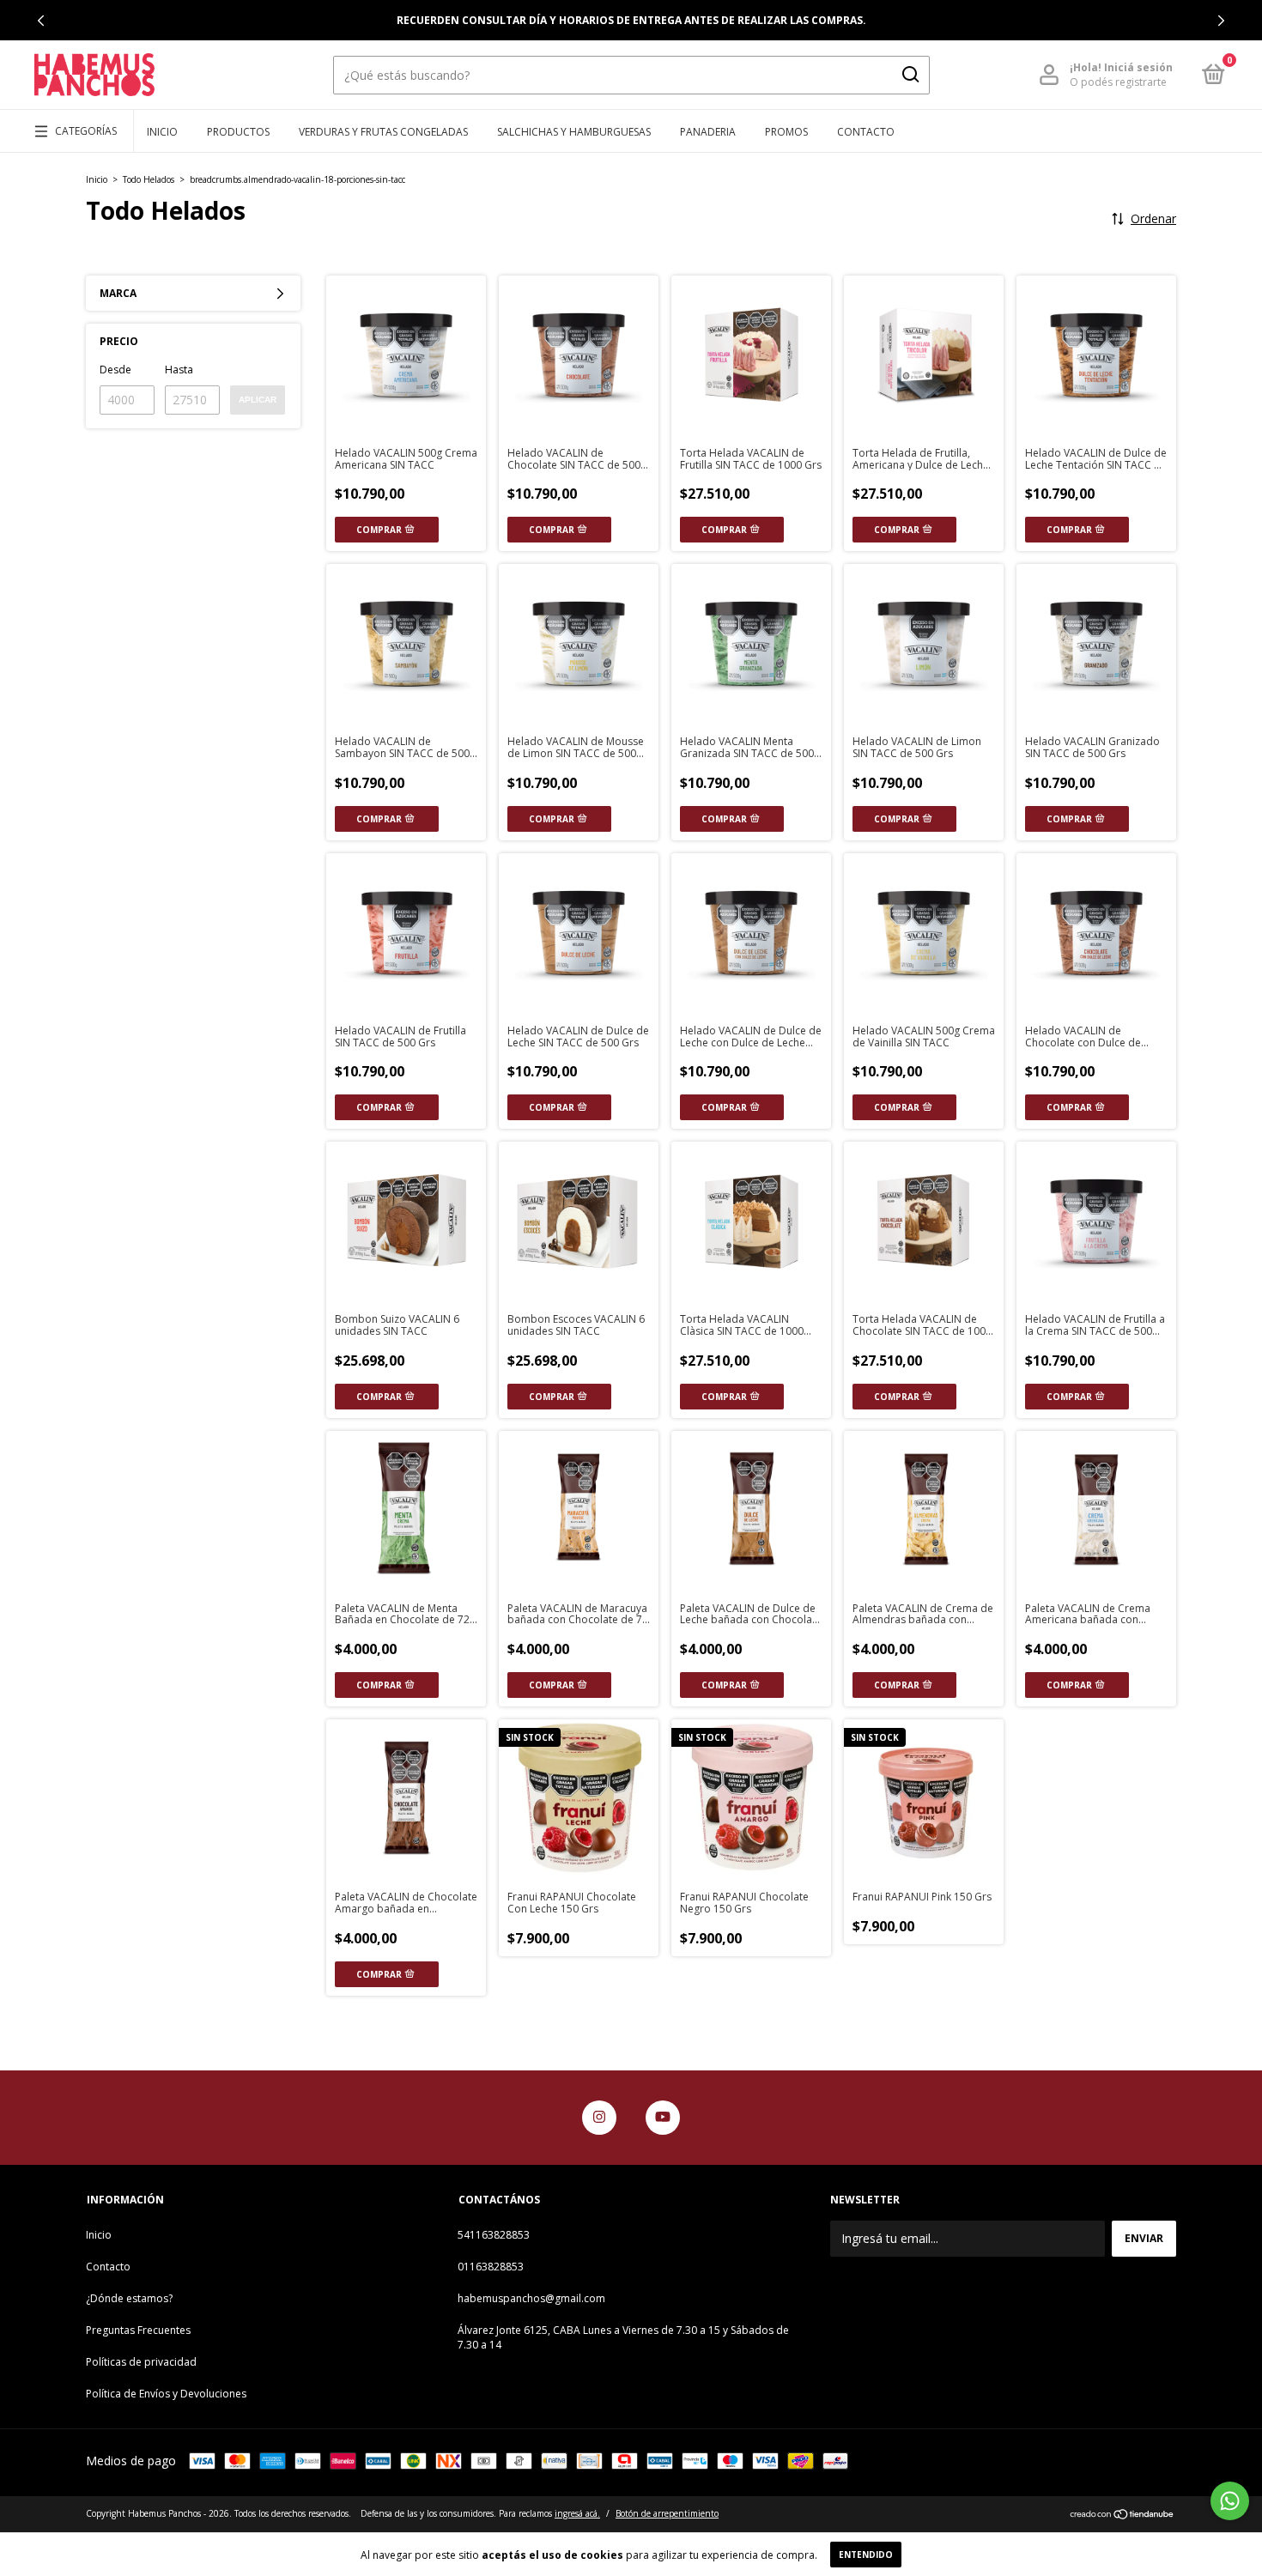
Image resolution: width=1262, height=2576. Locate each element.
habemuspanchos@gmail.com (531, 2298)
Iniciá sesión (1138, 67)
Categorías (86, 131)
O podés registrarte (1118, 82)
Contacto (866, 132)
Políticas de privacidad (141, 2362)
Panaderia (708, 132)
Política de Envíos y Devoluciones (166, 2394)
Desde (115, 370)
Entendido (866, 2555)
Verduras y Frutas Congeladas (383, 132)
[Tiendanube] (1122, 2515)
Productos (238, 132)
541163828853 (494, 2235)
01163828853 (491, 2267)
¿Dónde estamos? (129, 2298)
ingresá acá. (577, 2513)
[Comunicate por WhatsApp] (1230, 2501)
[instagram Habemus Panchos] (599, 2118)
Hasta (179, 370)
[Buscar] (910, 75)
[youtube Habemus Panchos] (663, 2118)
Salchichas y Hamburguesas (574, 132)
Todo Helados (149, 179)
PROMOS (786, 132)
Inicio (162, 132)
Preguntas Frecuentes (138, 2330)
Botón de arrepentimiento (667, 2513)
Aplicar (258, 400)
